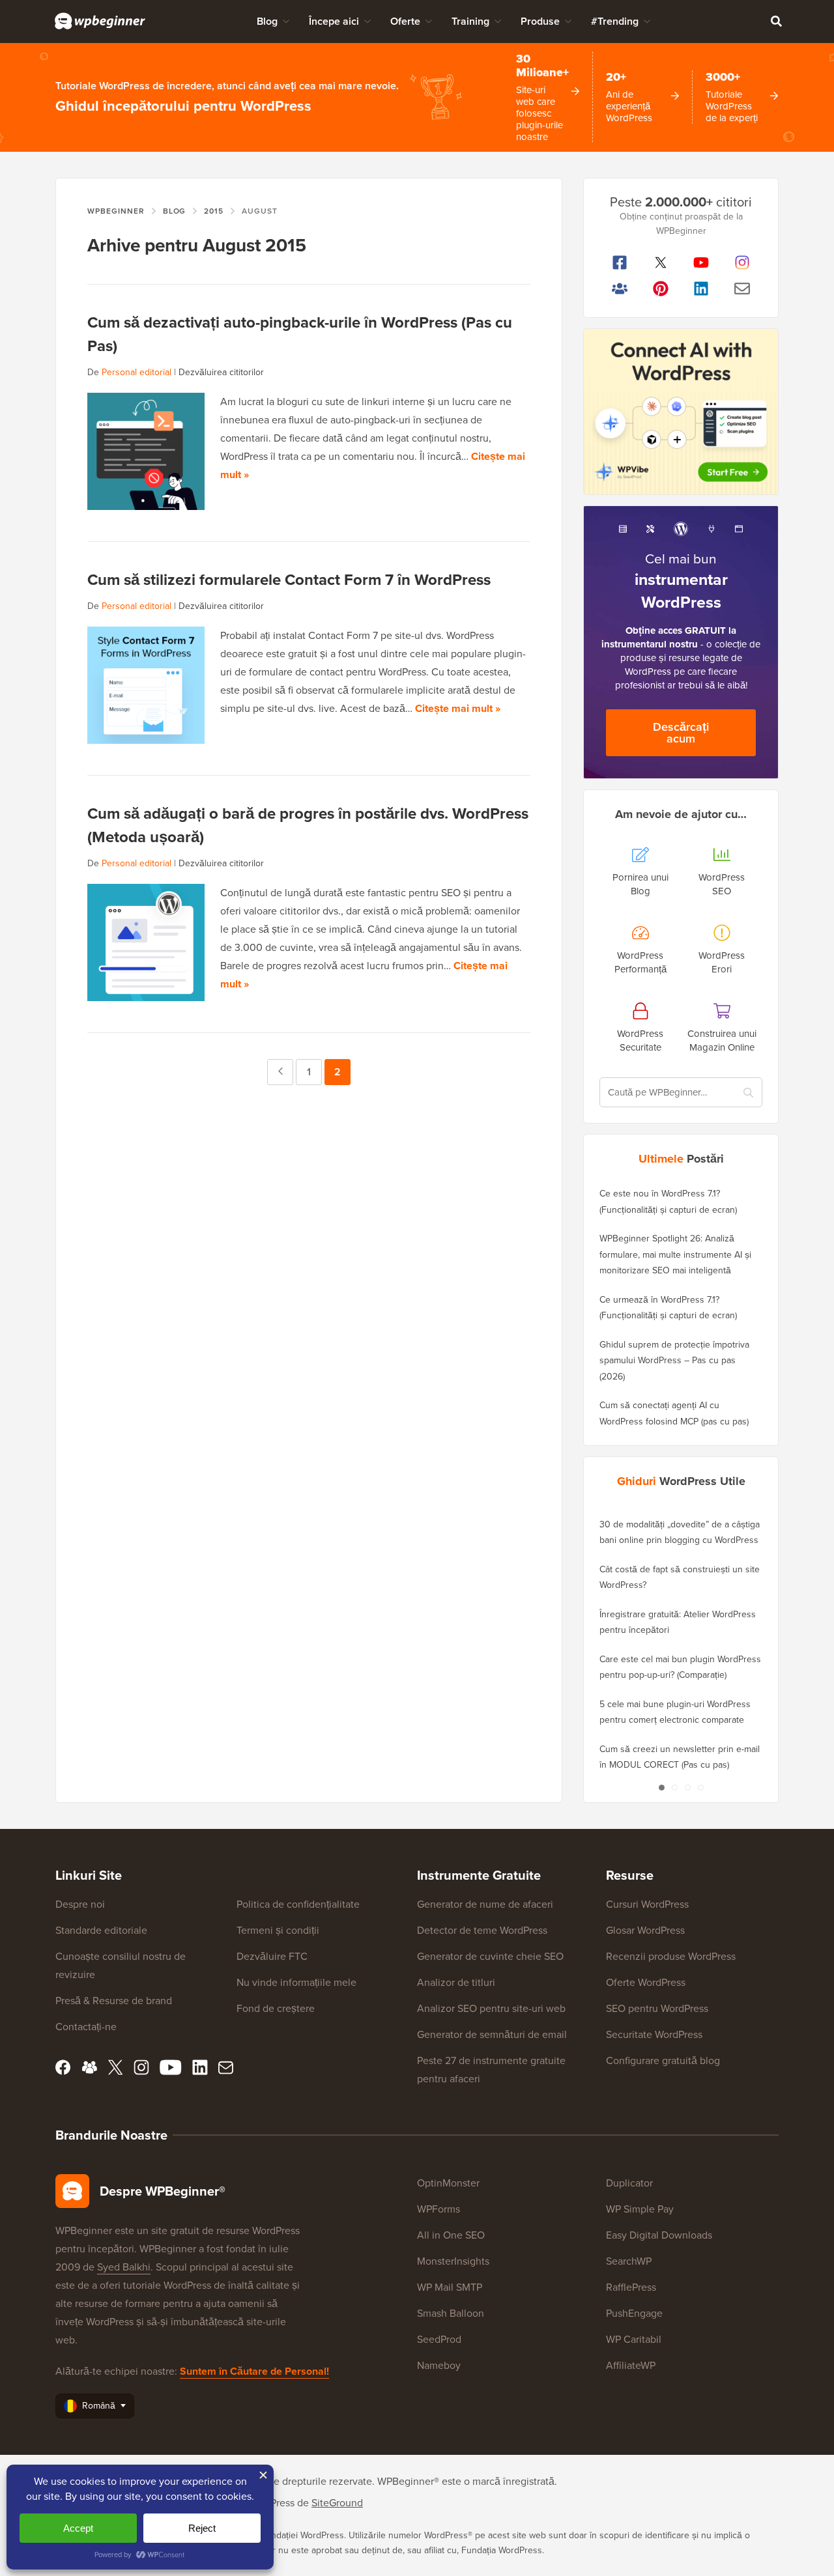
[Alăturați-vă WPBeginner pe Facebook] (620, 262)
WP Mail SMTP (450, 2287)
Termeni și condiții (278, 1930)
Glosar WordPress (645, 1930)
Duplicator (629, 2183)
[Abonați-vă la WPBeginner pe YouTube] (701, 262)
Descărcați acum (681, 733)
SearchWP (629, 2261)
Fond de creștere (276, 2008)
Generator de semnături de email (492, 2034)
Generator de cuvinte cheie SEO (490, 1956)
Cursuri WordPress (647, 1904)
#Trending (615, 21)
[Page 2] (674, 1788)
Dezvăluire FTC (272, 1956)
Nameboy (439, 2365)
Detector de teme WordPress (482, 1930)
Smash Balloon (451, 2313)
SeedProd (439, 2339)
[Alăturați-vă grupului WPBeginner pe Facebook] (620, 289)
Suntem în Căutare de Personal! (254, 2371)
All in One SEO (451, 2235)
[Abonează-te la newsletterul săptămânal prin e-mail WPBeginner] (742, 289)
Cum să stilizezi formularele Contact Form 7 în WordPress (289, 580)
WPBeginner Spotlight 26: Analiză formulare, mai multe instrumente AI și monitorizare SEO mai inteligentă (675, 1254)
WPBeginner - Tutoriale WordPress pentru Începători (100, 21)
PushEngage (634, 2313)
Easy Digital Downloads (659, 2235)
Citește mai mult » (458, 708)
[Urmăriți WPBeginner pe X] (661, 262)
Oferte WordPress (646, 1982)
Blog (267, 21)
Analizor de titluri (456, 1982)
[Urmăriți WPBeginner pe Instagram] (742, 262)
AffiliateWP (631, 2365)
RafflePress (631, 2287)
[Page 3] (687, 1788)
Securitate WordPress (654, 2034)
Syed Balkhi (124, 2267)
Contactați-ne (86, 2027)
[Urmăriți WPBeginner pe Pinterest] (661, 289)
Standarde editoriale (101, 1930)
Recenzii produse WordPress (671, 1956)
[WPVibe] (681, 412)
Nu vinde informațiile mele (296, 1982)
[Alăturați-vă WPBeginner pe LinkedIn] (701, 289)
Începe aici (334, 21)
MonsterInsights (453, 2261)
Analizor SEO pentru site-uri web (491, 2008)
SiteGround (337, 2503)
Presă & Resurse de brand (114, 2001)
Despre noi (80, 1904)
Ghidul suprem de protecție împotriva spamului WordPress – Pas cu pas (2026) (674, 1361)
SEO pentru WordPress (657, 2008)
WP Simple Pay (640, 2209)
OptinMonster (448, 2183)
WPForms (439, 2209)
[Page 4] (700, 1788)
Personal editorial (137, 372)
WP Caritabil (634, 2339)
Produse (540, 21)
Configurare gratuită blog (663, 2060)
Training (470, 21)
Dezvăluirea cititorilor (221, 372)
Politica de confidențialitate (298, 1904)
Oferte (405, 21)
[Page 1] (661, 1788)
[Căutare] (776, 21)
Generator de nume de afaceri (485, 1904)
